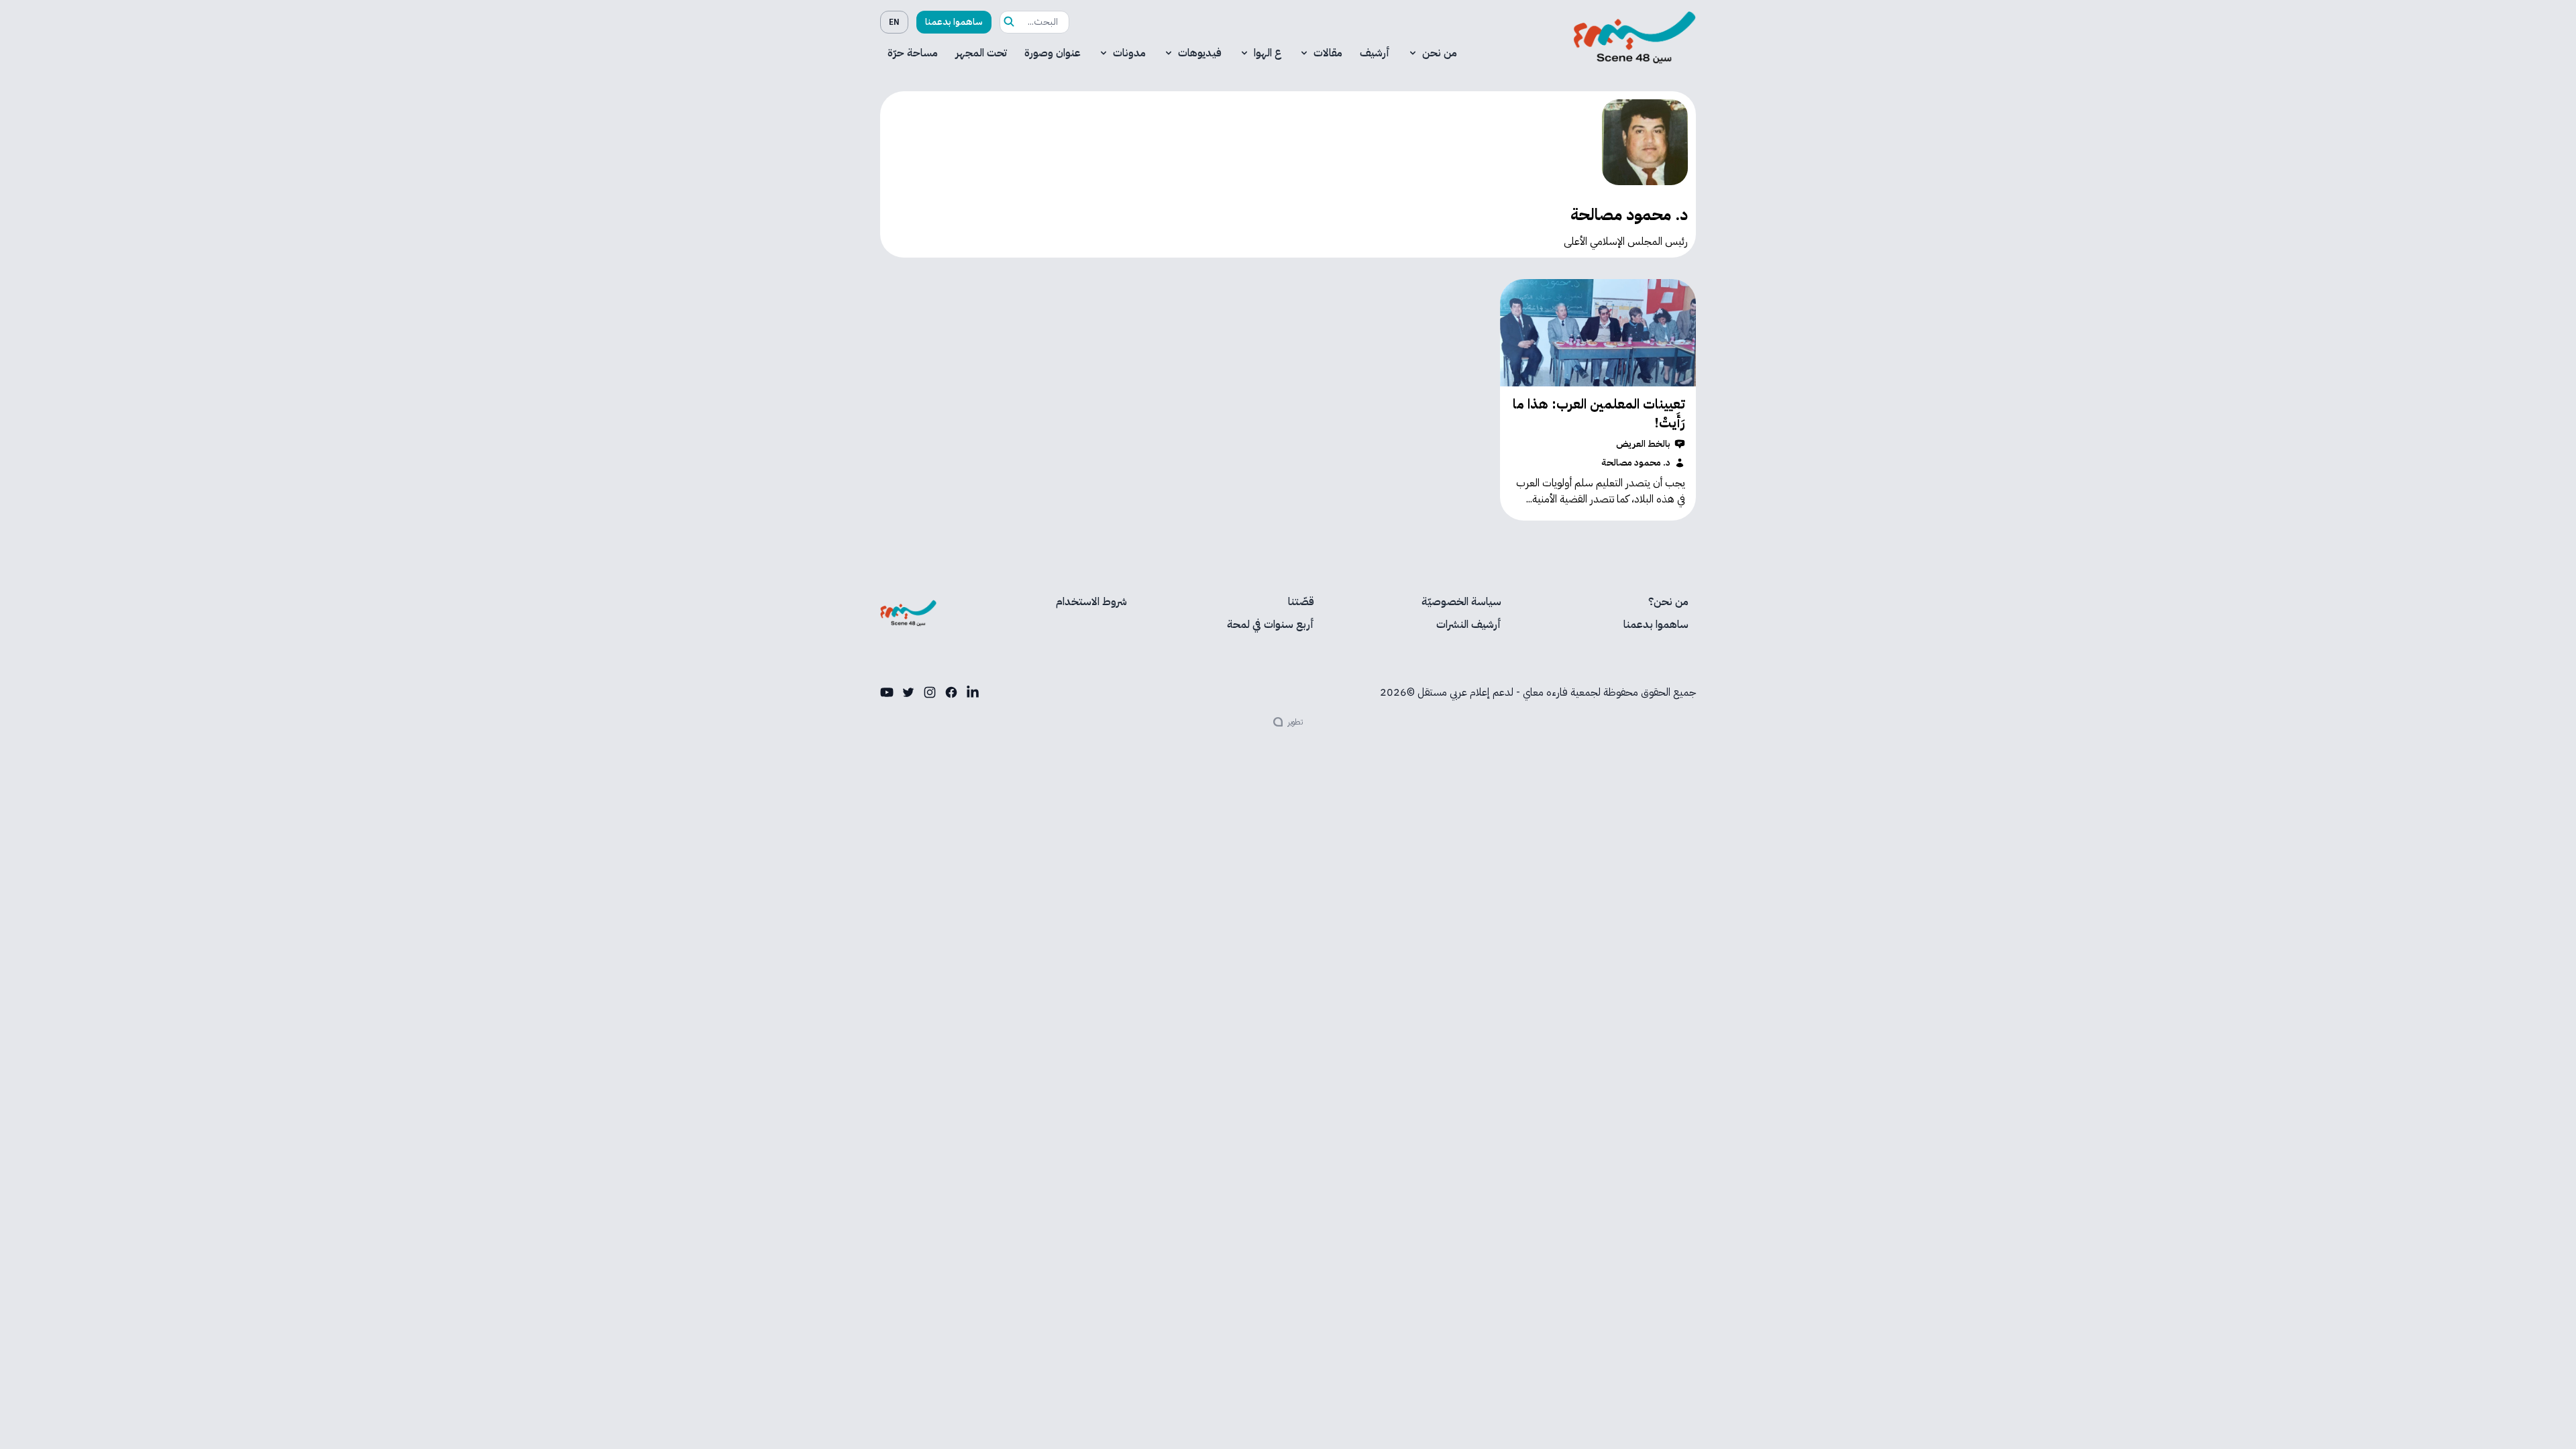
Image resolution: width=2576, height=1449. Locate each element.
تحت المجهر (981, 53)
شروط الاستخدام (1091, 602)
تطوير (1295, 722)
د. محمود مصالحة (1636, 463)
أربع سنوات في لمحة (1271, 625)
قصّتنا (1301, 602)
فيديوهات (1200, 53)
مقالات (1328, 53)
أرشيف (1375, 53)
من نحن (1440, 53)
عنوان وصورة (1053, 53)
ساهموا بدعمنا (954, 22)
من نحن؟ (1668, 602)
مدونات (1129, 53)
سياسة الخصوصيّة (1461, 602)
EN (894, 22)
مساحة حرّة (913, 53)
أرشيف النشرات (1469, 625)
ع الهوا (1268, 53)
